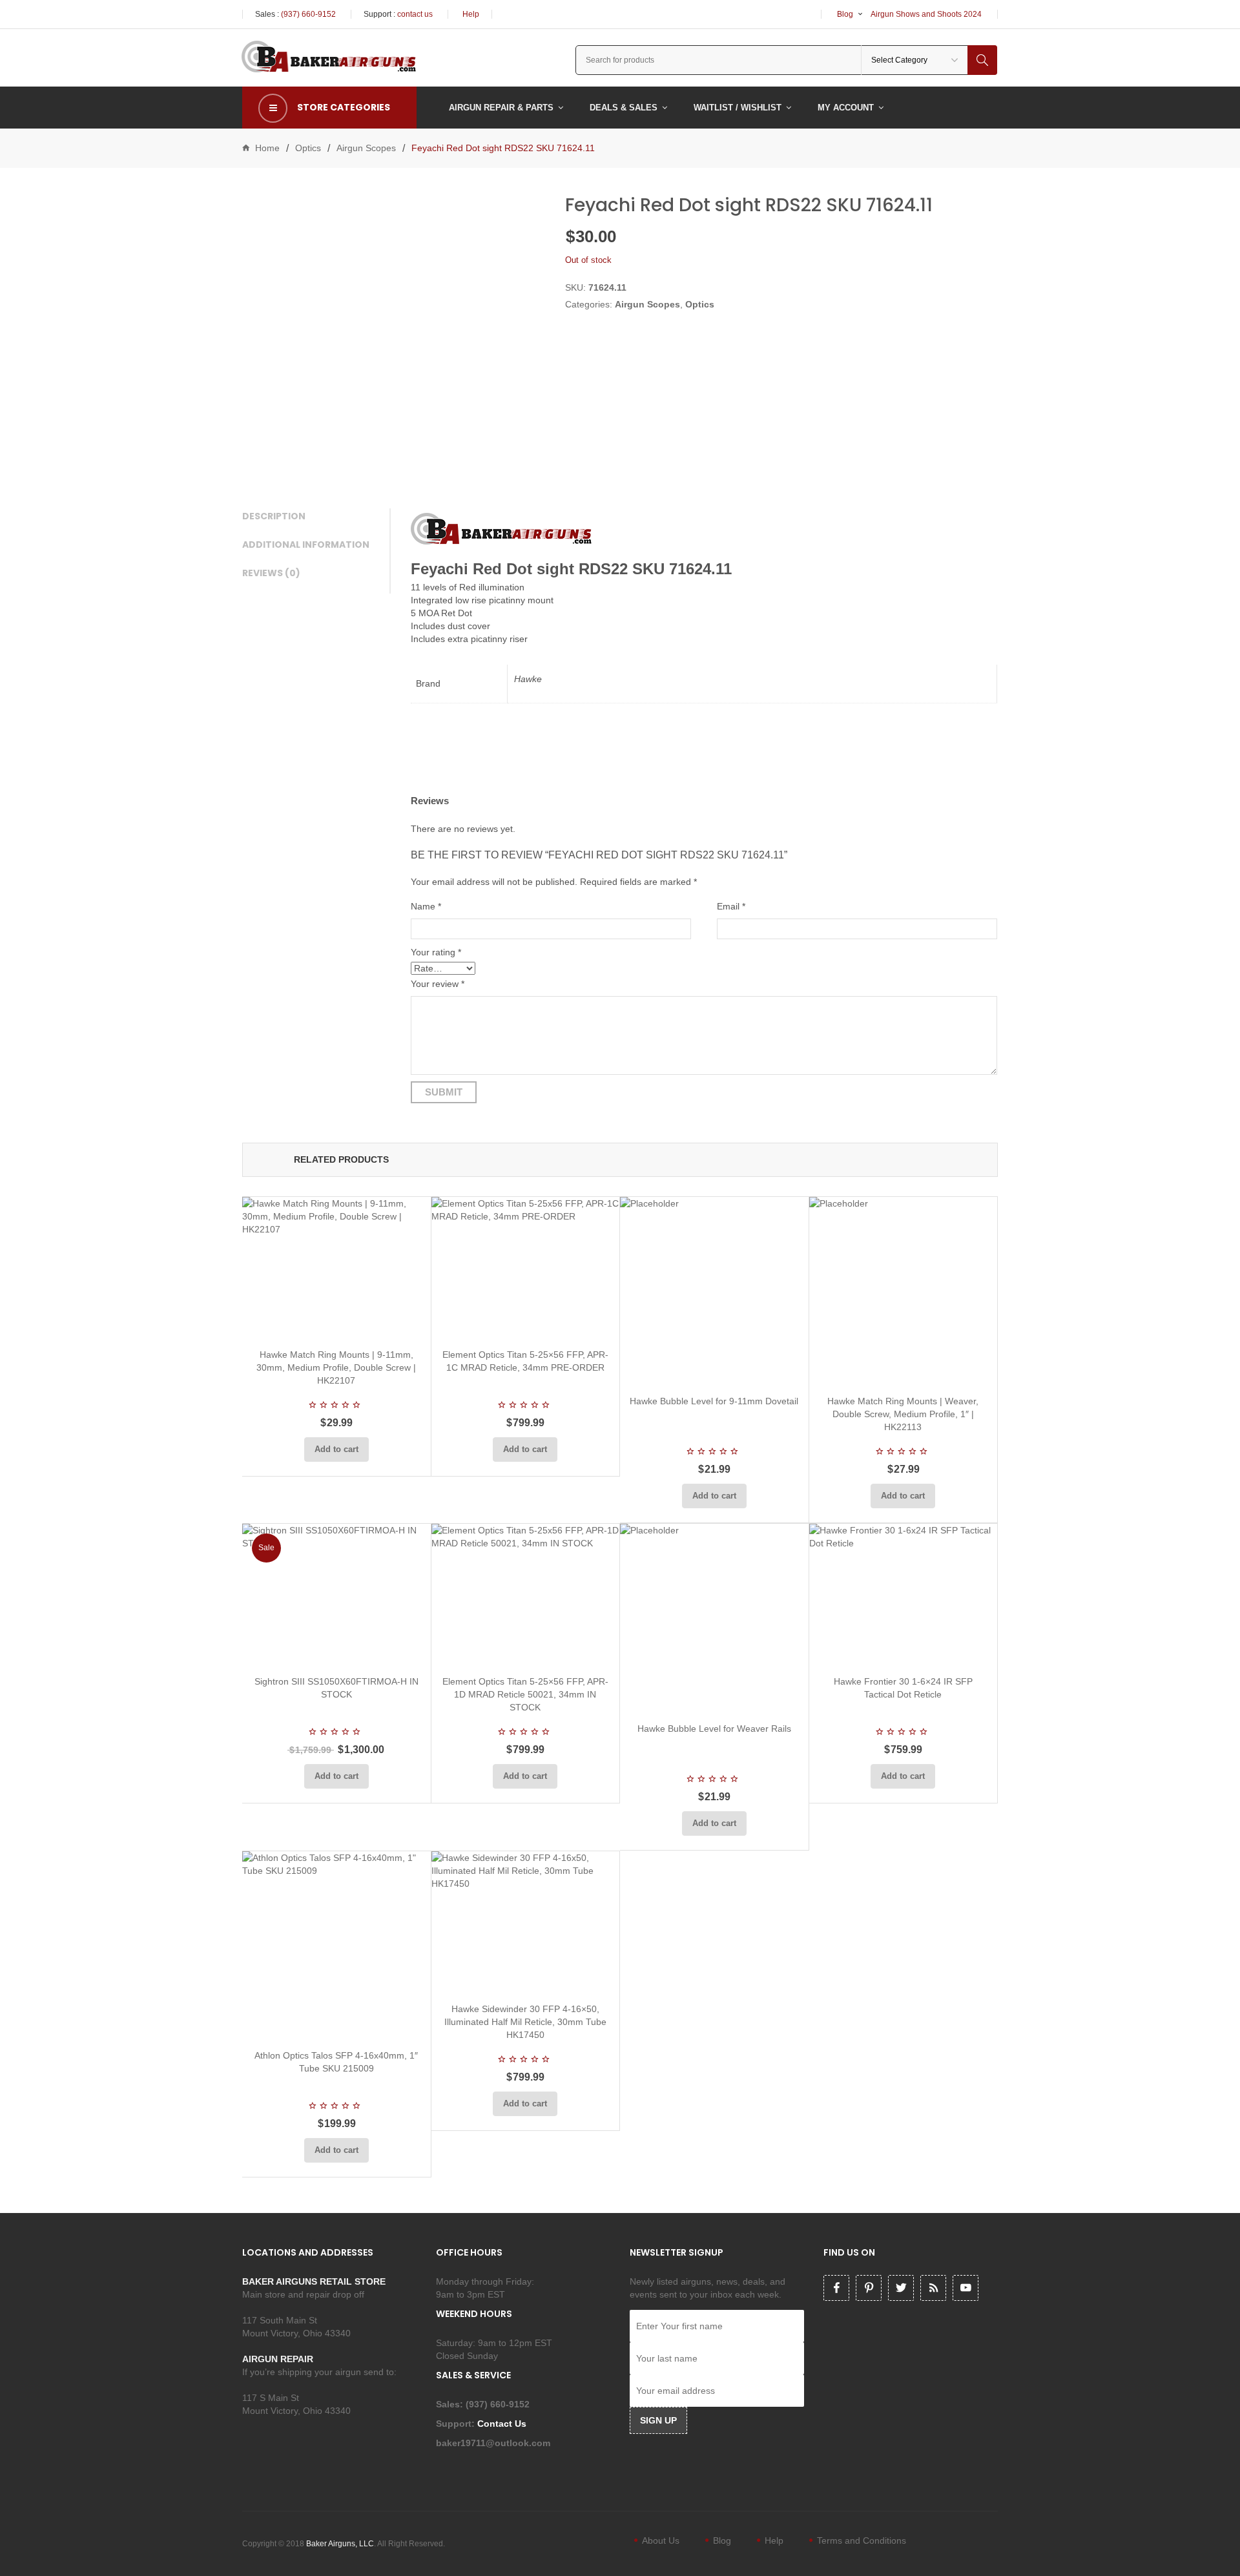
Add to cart (336, 1449)
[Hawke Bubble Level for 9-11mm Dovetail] (714, 1291)
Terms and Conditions (862, 2540)
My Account (846, 108)
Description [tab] (274, 516)
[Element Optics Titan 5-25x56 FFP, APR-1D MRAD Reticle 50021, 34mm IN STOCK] (526, 1594)
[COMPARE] (340, 1323)
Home (267, 148)
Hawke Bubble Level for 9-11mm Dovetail (714, 1401)
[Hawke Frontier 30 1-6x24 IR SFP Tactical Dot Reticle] (904, 1594)
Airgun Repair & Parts (501, 108)
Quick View (371, 1323)
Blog (845, 14)
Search (982, 60)
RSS (933, 2288)
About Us (661, 2540)
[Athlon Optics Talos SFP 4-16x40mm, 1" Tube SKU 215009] (336, 1946)
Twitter (901, 2288)
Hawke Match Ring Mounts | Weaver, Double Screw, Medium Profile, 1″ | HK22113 (903, 1414)
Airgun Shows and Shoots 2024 (926, 14)
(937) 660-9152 (308, 14)
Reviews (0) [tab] (271, 573)
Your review (438, 984)
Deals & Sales (624, 108)
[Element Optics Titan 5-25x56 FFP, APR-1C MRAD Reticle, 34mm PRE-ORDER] (526, 1268)
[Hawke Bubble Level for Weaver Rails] (714, 1618)
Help (471, 14)
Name (426, 906)
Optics (308, 148)
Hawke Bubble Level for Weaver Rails (714, 1729)
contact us (415, 14)
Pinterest (869, 2288)
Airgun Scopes (366, 148)
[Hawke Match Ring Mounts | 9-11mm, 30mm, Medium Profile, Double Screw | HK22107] (336, 1268)
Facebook (836, 2288)
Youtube (966, 2288)
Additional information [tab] (306, 545)
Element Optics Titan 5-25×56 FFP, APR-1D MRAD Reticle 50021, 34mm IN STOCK (525, 1694)
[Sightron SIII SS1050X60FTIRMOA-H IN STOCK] (336, 1594)
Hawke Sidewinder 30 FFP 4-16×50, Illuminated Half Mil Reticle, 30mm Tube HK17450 (525, 2022)
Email (731, 906)
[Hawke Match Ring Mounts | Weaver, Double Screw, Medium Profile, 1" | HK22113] (904, 1291)
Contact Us (503, 2424)
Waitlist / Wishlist (738, 108)
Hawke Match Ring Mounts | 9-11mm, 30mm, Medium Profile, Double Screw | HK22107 (336, 1367)
